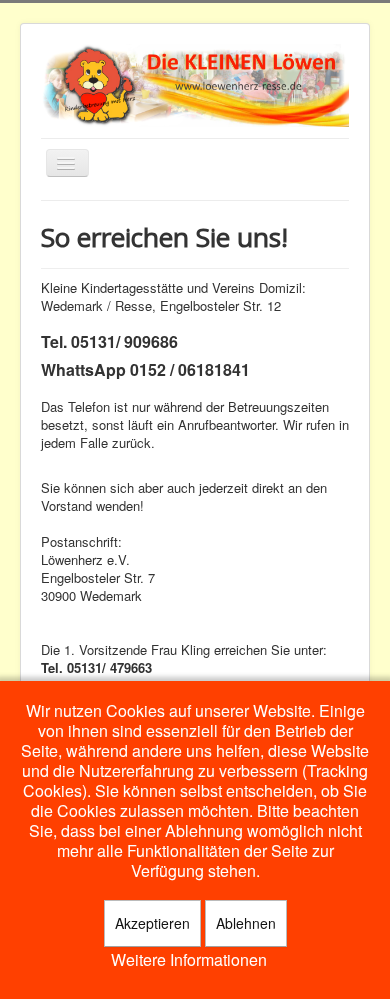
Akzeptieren (152, 923)
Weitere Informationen (189, 960)
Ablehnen (246, 923)
